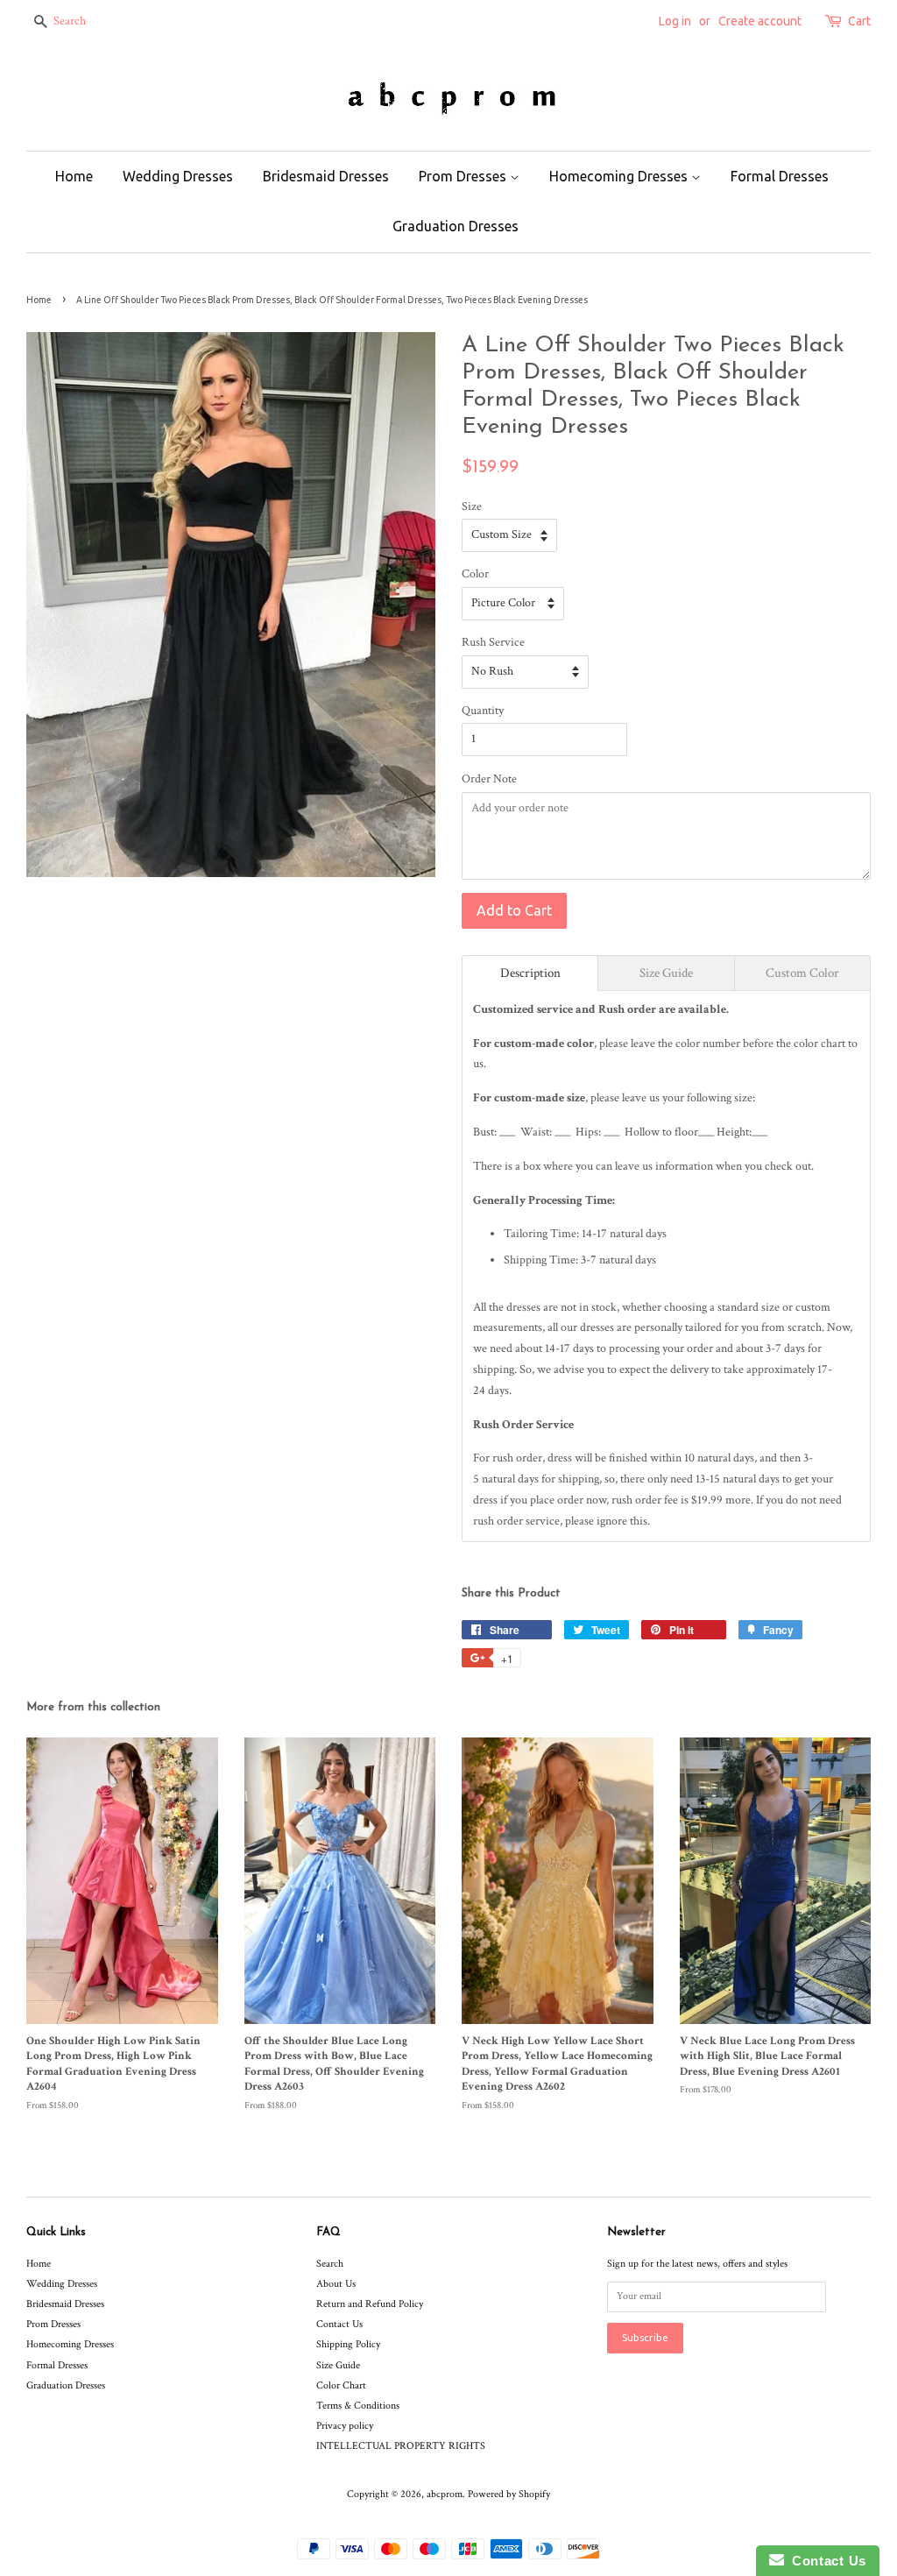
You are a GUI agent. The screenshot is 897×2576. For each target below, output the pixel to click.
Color (475, 574)
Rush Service (493, 642)
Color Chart (341, 2385)
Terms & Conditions (358, 2406)
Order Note (489, 779)
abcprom (445, 2494)
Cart (859, 21)
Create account (760, 21)
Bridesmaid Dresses (326, 176)
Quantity (483, 711)
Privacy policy (345, 2426)
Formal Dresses (780, 176)
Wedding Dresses (178, 176)
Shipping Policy (348, 2344)
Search (330, 2264)
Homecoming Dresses (620, 176)
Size (472, 506)
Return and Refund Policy (370, 2304)
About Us (336, 2284)
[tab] (530, 973)
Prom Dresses (464, 176)
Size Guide (338, 2365)
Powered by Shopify (509, 2494)
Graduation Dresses (456, 226)
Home (74, 176)
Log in (675, 21)
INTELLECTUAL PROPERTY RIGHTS (401, 2446)
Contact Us (339, 2324)
